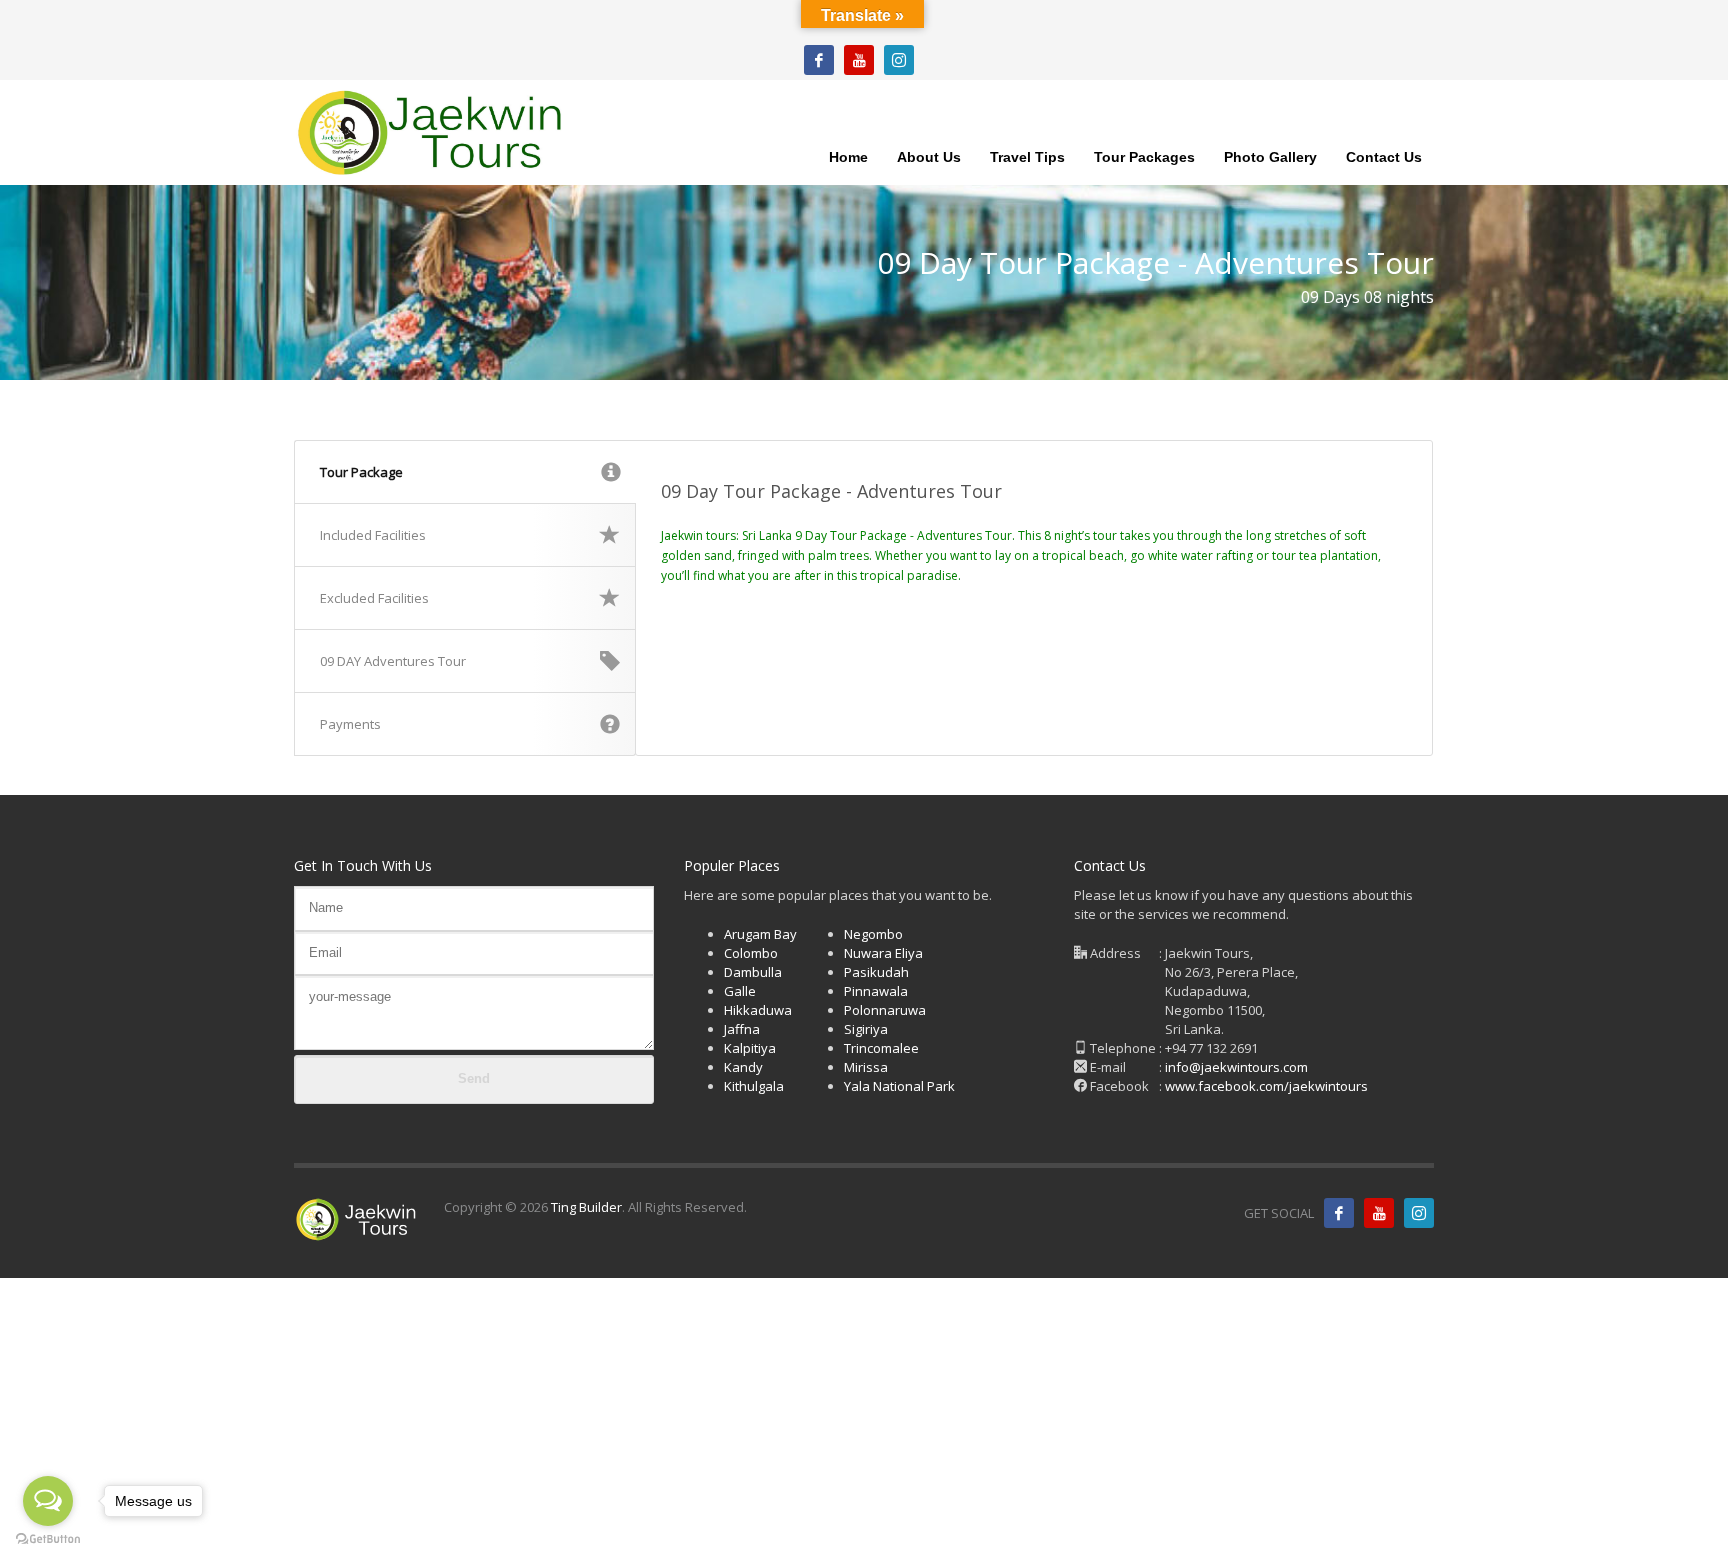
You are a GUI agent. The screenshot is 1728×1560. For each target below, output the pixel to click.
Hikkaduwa (758, 1010)
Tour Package (361, 472)
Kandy (743, 1067)
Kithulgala (754, 1086)
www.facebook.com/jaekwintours (1266, 1086)
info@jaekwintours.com (1236, 1067)
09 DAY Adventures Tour (393, 661)
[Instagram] (899, 60)
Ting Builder (585, 1207)
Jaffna (742, 1029)
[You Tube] (859, 60)
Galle (740, 991)
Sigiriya (866, 1029)
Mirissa (866, 1067)
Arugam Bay (760, 934)
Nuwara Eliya (883, 953)
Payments (350, 724)
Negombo (873, 934)
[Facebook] (819, 60)
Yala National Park (899, 1086)
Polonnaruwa (885, 1010)
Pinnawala (876, 991)
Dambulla (753, 972)
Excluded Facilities (374, 598)
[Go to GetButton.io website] (48, 1539)
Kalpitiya (750, 1048)
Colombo (751, 953)
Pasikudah (876, 972)
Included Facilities (373, 535)
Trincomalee (881, 1048)
